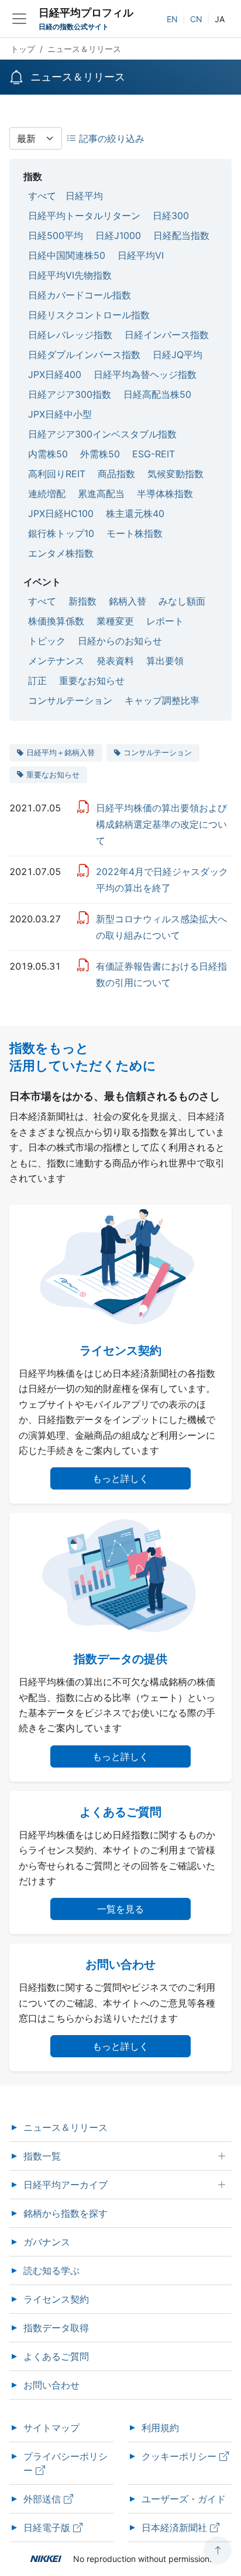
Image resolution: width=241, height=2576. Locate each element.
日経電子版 (48, 2528)
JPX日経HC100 (61, 513)
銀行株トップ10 (61, 533)
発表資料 (115, 661)
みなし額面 (182, 601)
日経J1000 (118, 235)
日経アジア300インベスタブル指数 (102, 434)
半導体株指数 (165, 494)
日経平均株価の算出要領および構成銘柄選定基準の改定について (161, 824)
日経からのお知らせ (120, 641)
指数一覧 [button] (42, 2156)
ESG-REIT (154, 454)
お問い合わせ (51, 2385)
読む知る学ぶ (51, 2271)
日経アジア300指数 (70, 394)
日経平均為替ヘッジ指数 (145, 374)
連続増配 (47, 494)
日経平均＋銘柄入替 (61, 752)
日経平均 (84, 196)
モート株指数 (135, 533)
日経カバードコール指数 (80, 295)
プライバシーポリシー (66, 2463)
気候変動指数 (175, 474)
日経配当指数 (181, 235)
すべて (42, 196)
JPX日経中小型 (60, 414)
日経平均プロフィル (86, 13)
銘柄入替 (128, 601)
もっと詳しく (120, 1478)
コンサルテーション (70, 700)
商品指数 (116, 474)
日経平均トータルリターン (84, 216)
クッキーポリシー (180, 2456)
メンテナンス (56, 661)
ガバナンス (47, 2242)
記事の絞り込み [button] (110, 138)
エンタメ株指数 (61, 553)
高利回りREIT (57, 474)
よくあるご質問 (56, 2356)
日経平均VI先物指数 (70, 275)
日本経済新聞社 (176, 2528)
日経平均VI (141, 255)
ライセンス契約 (56, 2299)
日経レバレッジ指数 (70, 335)
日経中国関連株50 (67, 255)
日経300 (171, 216)
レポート (165, 621)
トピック (47, 641)
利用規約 (160, 2428)
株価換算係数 (56, 621)
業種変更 (115, 621)
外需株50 (100, 454)
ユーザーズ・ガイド (184, 2499)
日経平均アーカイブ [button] (66, 2185)
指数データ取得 (56, 2328)
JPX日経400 (55, 374)
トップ (23, 49)
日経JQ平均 (178, 355)
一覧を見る (120, 1909)
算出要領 (165, 661)
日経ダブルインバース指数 (84, 355)
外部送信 (44, 2499)
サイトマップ (51, 2428)
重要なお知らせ (92, 681)
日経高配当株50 (157, 394)
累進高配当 (101, 494)
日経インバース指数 (167, 335)
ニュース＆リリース (66, 2127)
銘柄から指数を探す (66, 2213)
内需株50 (48, 454)
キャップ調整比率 (162, 700)
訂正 (37, 681)
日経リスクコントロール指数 (89, 315)
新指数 (82, 601)
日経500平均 (56, 235)
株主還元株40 (135, 513)
